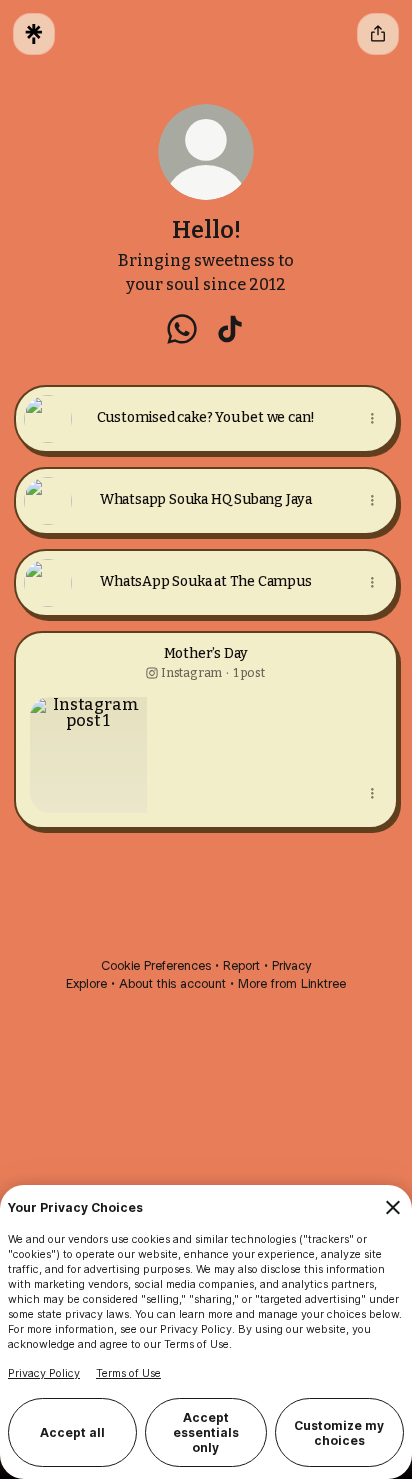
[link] (182, 329)
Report (241, 965)
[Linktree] (34, 34)
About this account (172, 983)
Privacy (291, 965)
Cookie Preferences (156, 965)
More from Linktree (292, 983)
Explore (86, 983)
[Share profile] (378, 34)
